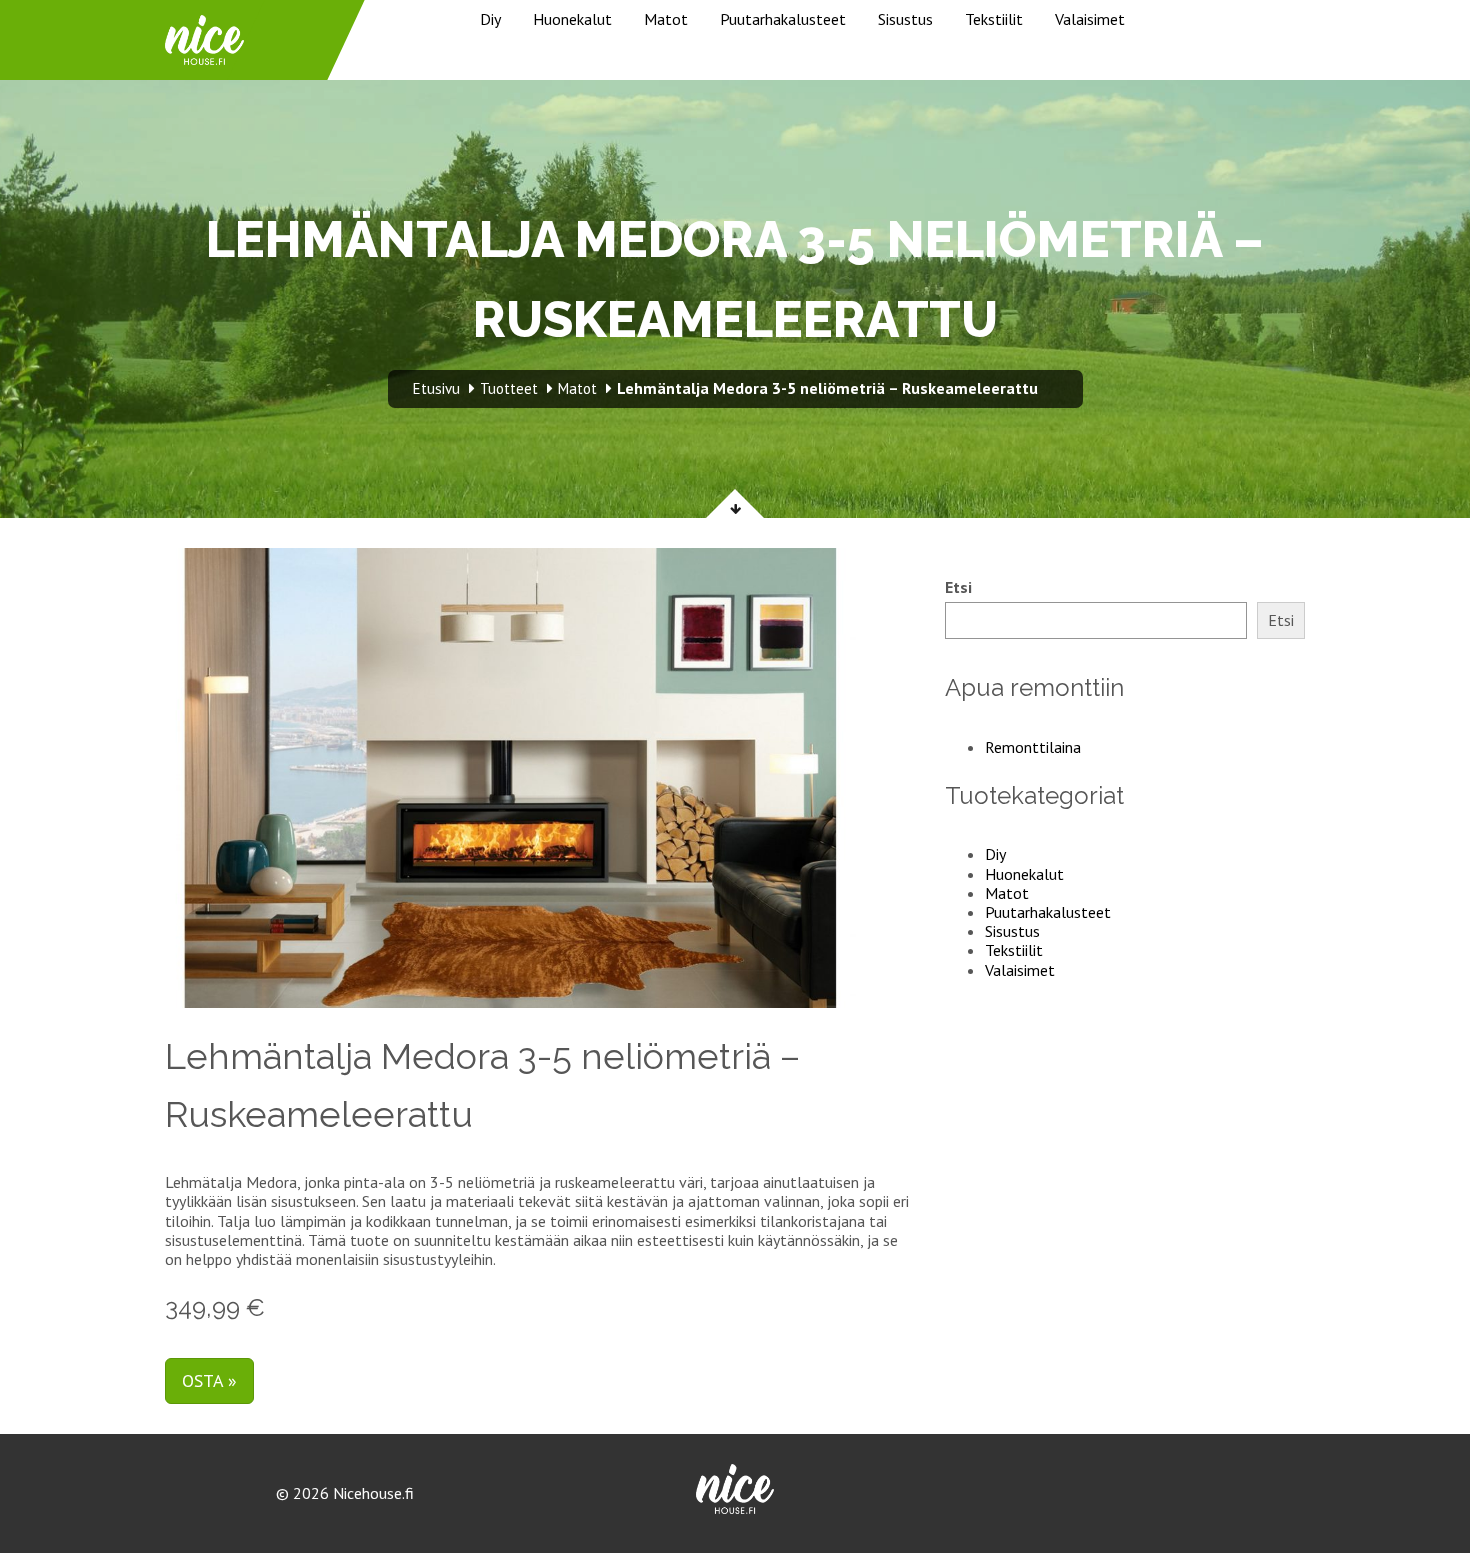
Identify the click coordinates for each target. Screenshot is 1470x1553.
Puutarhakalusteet (783, 19)
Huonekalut (572, 19)
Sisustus (905, 19)
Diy (490, 19)
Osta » (209, 1380)
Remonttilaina (1033, 747)
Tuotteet (509, 388)
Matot (666, 19)
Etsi (958, 587)
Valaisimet (1090, 19)
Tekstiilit (994, 19)
